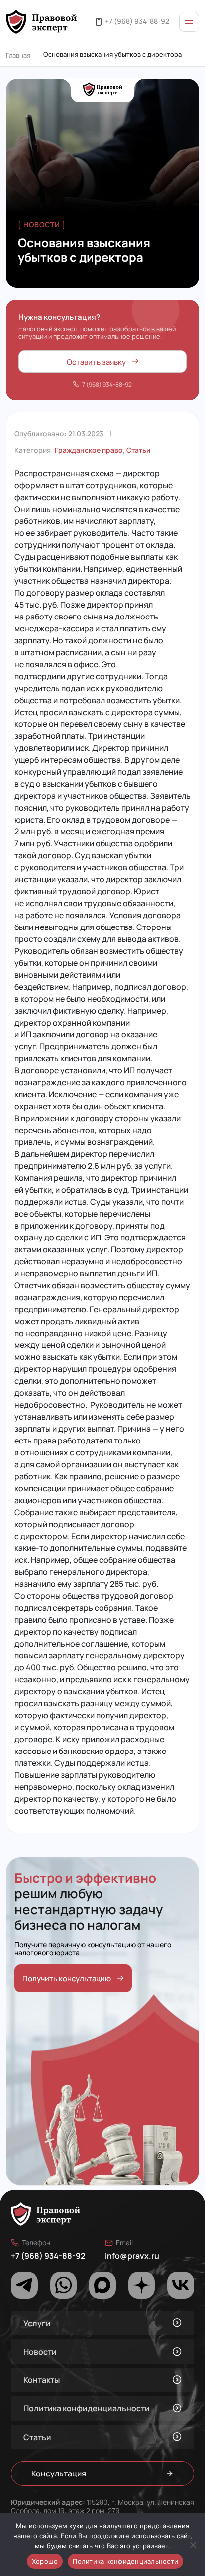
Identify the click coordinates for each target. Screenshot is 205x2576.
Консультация (59, 2473)
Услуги (37, 2323)
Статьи (138, 450)
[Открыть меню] (189, 22)
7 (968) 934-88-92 (107, 384)
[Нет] (193, 2545)
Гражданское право (89, 450)
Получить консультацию (67, 1978)
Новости (40, 2351)
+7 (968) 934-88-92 (137, 21)
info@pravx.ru (132, 2255)
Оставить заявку (96, 361)
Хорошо (45, 2561)
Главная (18, 55)
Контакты (42, 2380)
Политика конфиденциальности (87, 2408)
